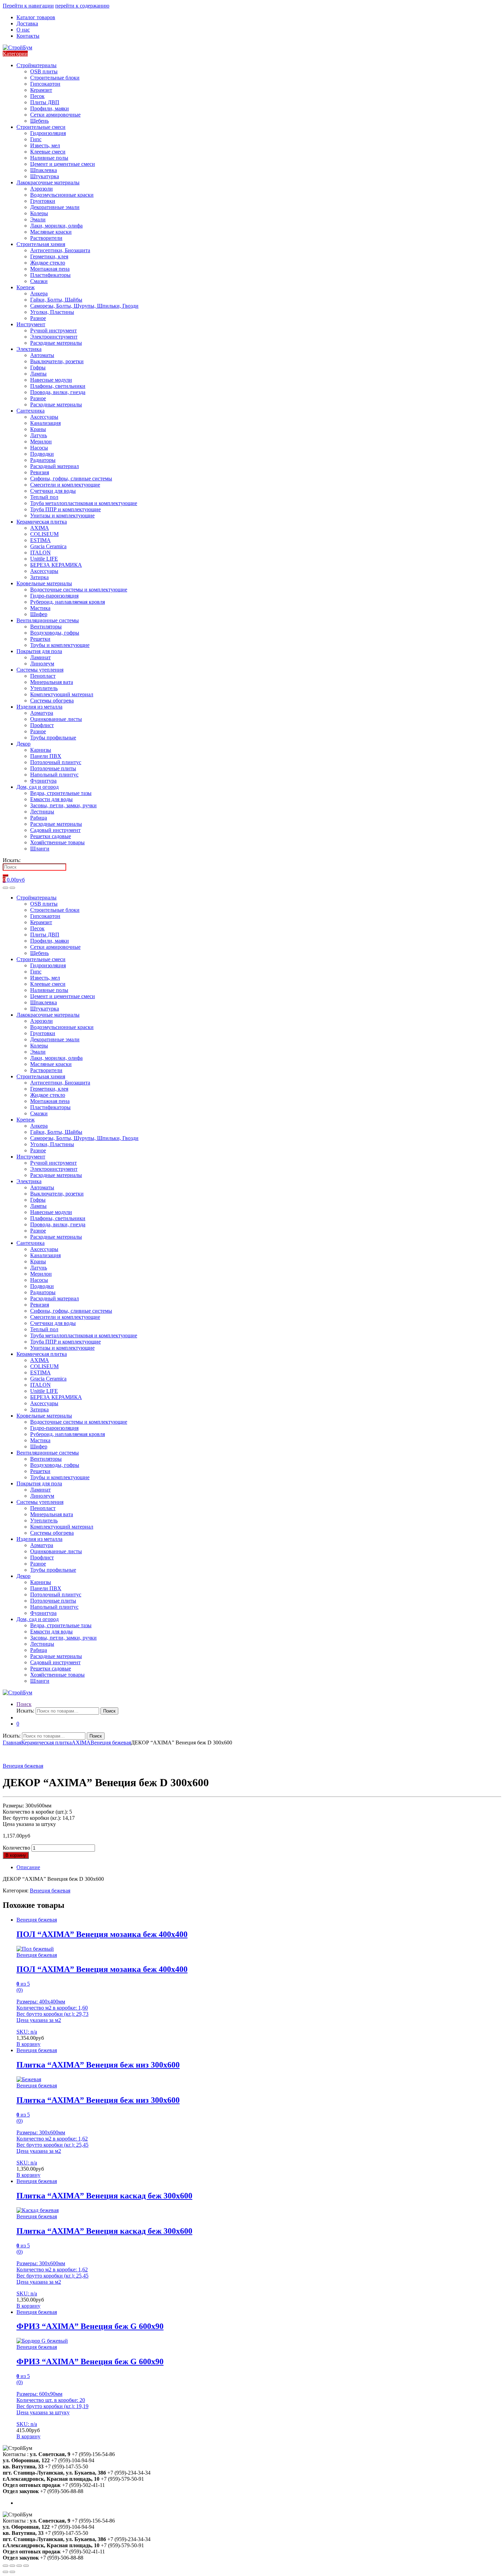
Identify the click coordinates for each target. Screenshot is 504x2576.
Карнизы (41, 750)
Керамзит (41, 90)
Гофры (38, 367)
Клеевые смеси (48, 152)
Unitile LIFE (44, 559)
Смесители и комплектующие (65, 485)
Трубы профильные (53, 738)
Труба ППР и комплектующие (65, 509)
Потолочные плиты (53, 768)
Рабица (39, 818)
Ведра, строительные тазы (61, 793)
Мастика (40, 608)
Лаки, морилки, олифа (56, 226)
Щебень (39, 121)
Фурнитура (43, 781)
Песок (37, 96)
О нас (23, 30)
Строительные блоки (55, 78)
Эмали (38, 219)
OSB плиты (44, 71)
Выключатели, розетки (57, 361)
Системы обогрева (52, 701)
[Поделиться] (12, 2566)
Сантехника (31, 411)
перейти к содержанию (82, 6)
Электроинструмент (54, 337)
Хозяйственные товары (57, 842)
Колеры (39, 213)
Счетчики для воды (53, 491)
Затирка (39, 577)
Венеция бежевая (111, 1743)
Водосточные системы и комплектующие (79, 590)
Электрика (29, 349)
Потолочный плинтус (56, 762)
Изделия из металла (39, 707)
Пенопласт (43, 676)
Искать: (12, 860)
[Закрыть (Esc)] (5, 2566)
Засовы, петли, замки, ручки (63, 805)
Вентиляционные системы (48, 620)
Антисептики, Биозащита (60, 250)
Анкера (39, 293)
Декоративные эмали (55, 207)
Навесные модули (51, 380)
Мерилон (41, 441)
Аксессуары (44, 417)
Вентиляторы (46, 627)
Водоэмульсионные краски (62, 195)
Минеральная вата (52, 682)
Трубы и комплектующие (60, 645)
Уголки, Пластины (52, 312)
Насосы (39, 448)
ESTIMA (40, 540)
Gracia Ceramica (48, 546)
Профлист (42, 725)
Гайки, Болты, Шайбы (56, 300)
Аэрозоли (41, 189)
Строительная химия (41, 244)
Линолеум (42, 664)
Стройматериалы (37, 65)
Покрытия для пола (39, 651)
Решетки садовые (51, 836)
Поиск (24, 1704)
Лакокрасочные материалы (48, 182)
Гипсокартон (45, 84)
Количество (16, 1848)
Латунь (39, 435)
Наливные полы (49, 158)
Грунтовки (43, 201)
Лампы (38, 374)
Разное (38, 318)
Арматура (42, 713)
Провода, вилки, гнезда (58, 392)
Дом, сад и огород (38, 787)
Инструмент (31, 324)
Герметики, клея (49, 256)
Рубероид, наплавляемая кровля (68, 602)
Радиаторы (43, 460)
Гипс (36, 139)
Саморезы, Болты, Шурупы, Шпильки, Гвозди (84, 306)
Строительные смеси (41, 127)
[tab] (259, 1867)
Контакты (28, 36)
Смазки (39, 281)
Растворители (46, 238)
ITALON (40, 553)
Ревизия (40, 472)
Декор (23, 744)
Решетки (40, 639)
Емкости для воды (51, 799)
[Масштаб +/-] (26, 2566)
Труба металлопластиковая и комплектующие (84, 503)
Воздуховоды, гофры (55, 633)
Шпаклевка (44, 170)
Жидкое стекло (48, 263)
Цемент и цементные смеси (63, 164)
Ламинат (40, 657)
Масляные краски (51, 232)
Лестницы (42, 812)
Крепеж (26, 287)
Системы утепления (40, 670)
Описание (28, 1867)
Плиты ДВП (45, 102)
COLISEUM (44, 534)
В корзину (16, 1855)
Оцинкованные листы (56, 719)
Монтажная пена (50, 269)
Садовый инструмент (55, 830)
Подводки (42, 454)
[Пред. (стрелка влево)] (5, 2572)
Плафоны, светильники (58, 386)
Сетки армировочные (55, 115)
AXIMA (40, 528)
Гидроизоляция (48, 133)
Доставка (27, 23)
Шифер (39, 614)
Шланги (40, 849)
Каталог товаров (36, 17)
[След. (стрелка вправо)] (12, 2572)
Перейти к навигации (28, 6)
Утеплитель (44, 688)
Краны (38, 429)
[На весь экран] (19, 2566)
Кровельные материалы (44, 583)
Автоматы (42, 355)
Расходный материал (55, 466)
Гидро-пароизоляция (54, 596)
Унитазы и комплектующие (62, 516)
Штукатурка (45, 176)
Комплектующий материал (62, 694)
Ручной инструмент (53, 330)
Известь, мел (45, 145)
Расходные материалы (56, 343)
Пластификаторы (50, 275)
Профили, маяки (50, 108)
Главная (12, 1743)
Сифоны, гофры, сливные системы (71, 479)
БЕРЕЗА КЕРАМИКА (56, 565)
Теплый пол (44, 497)
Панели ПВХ (46, 756)
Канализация (45, 423)
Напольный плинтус (54, 775)
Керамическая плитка (42, 522)
